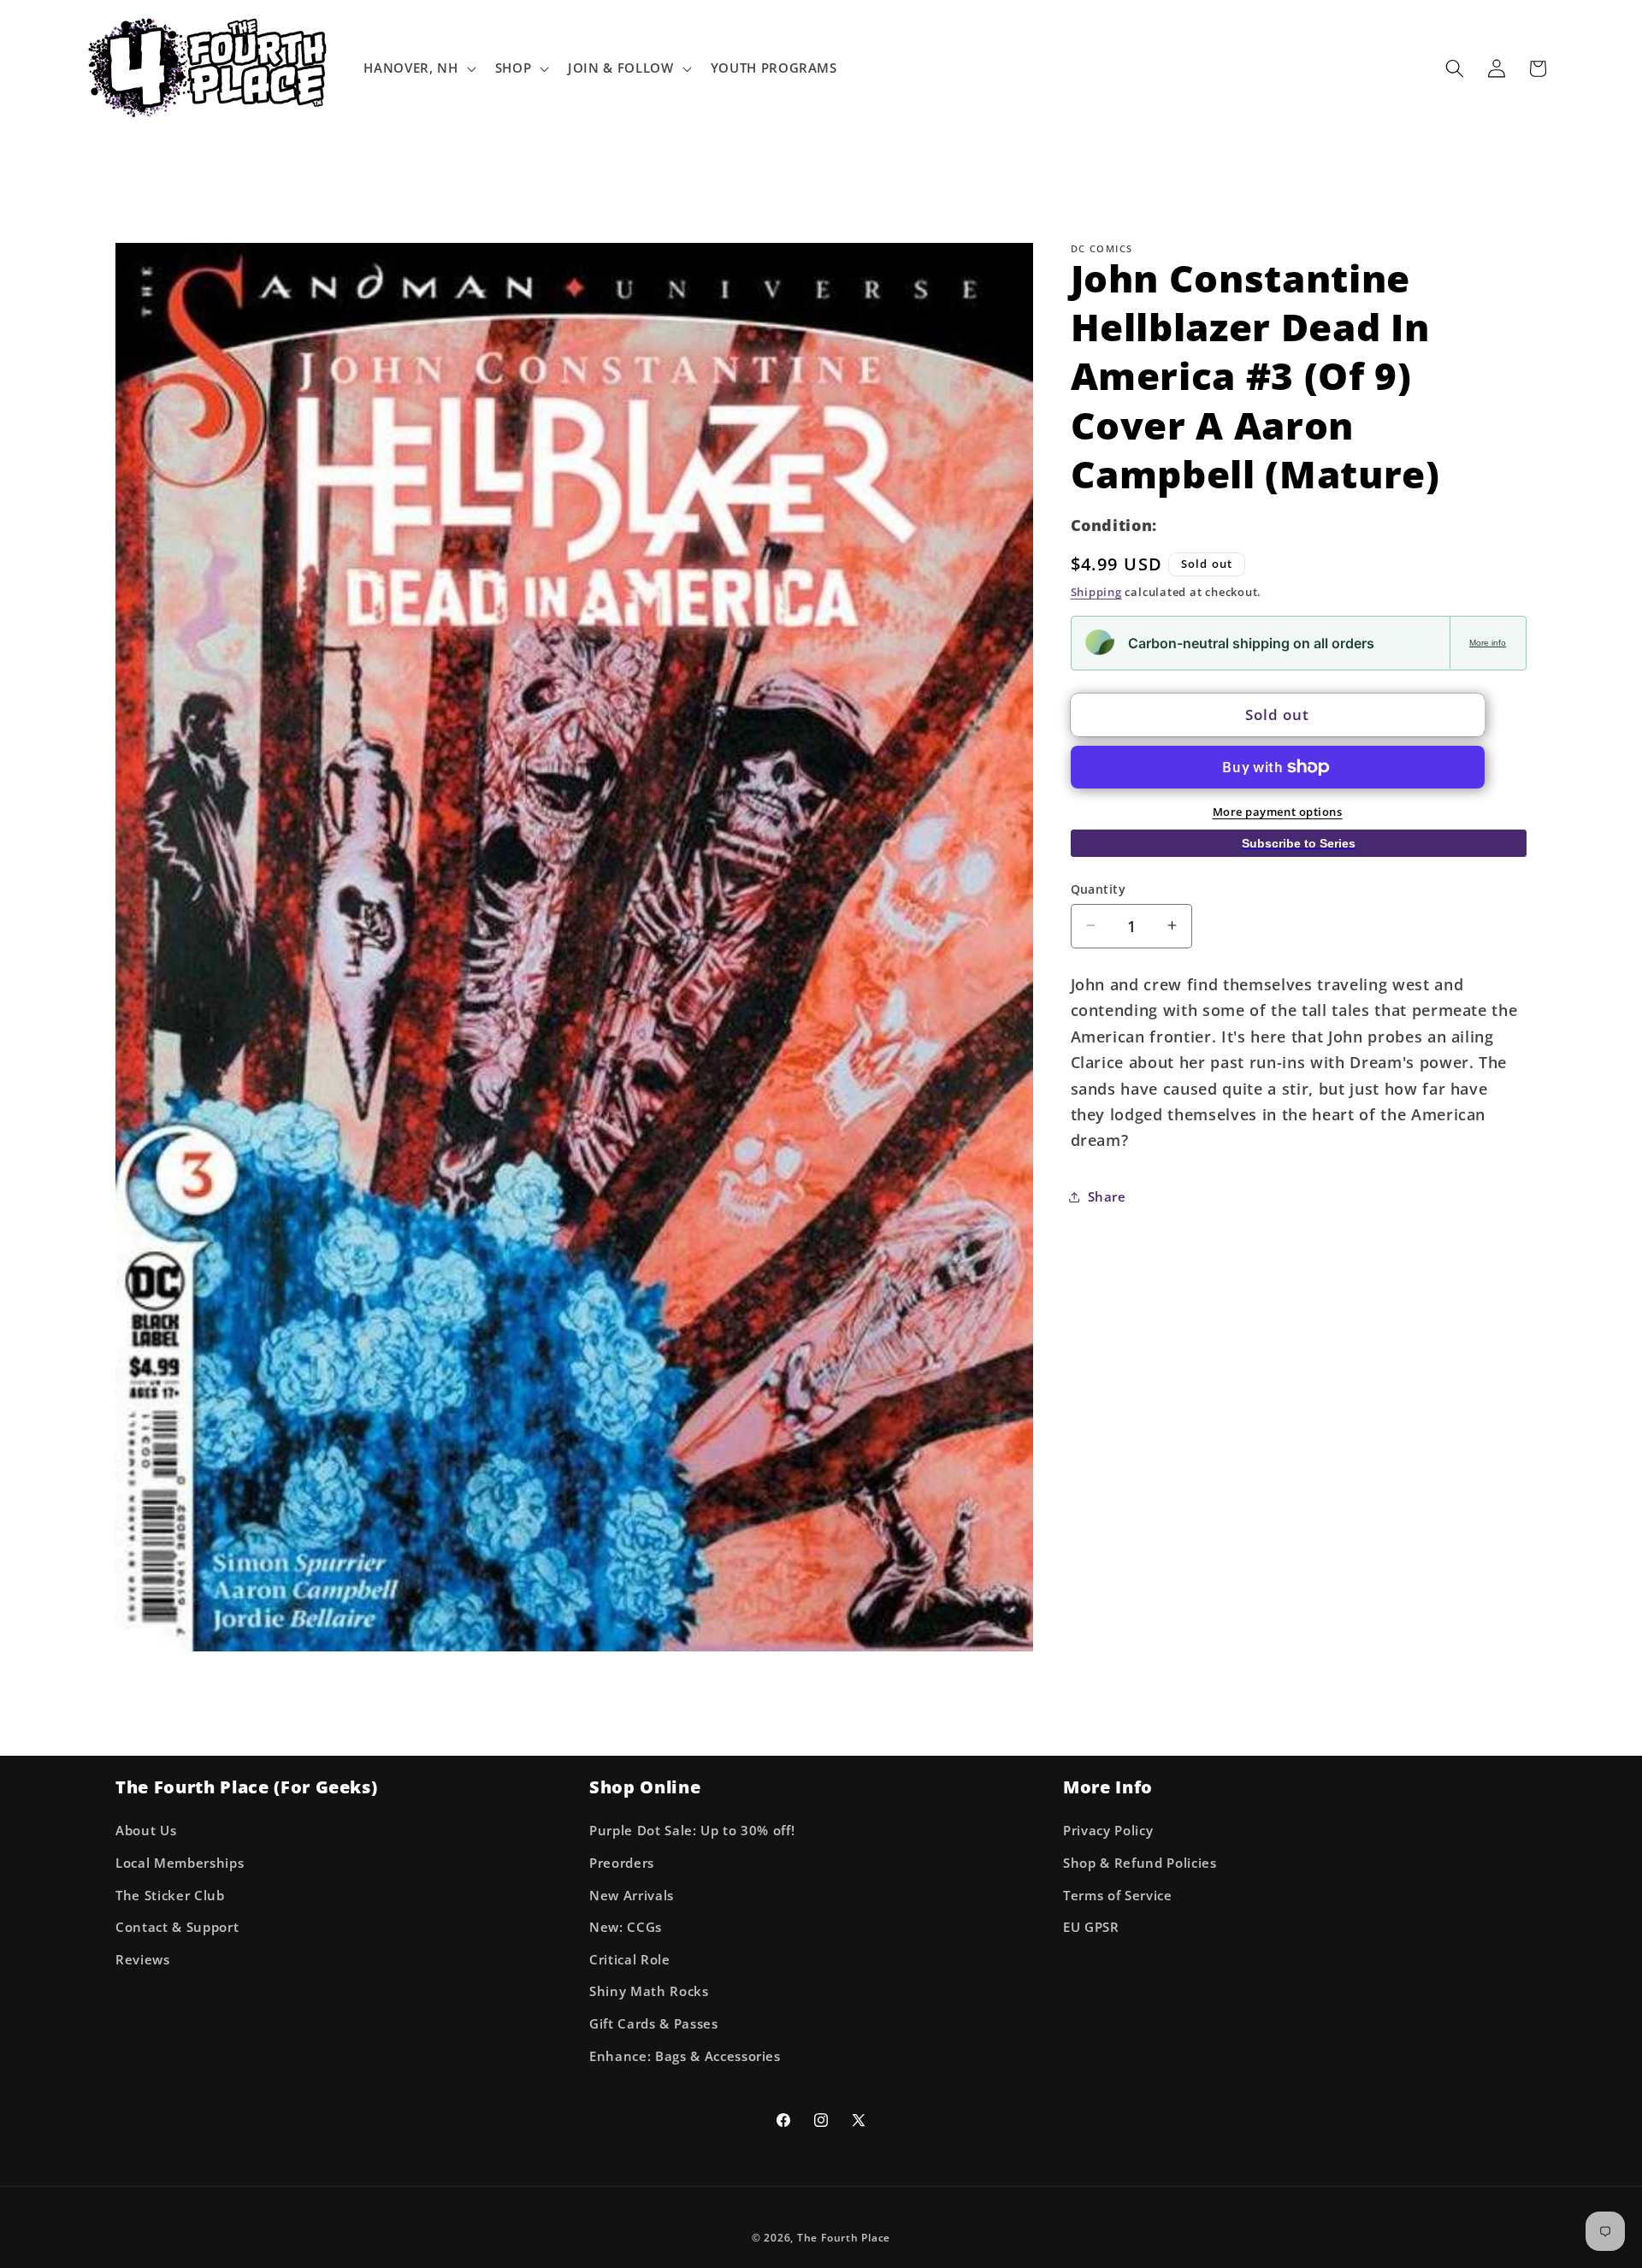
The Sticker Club (170, 1896)
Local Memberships (180, 1863)
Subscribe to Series (1299, 843)
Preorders (622, 1863)
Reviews (143, 1960)
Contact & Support (177, 1928)
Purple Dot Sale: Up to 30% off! (692, 1831)
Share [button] (1107, 1197)
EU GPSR (1091, 1928)
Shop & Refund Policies (1140, 1863)
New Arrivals (632, 1896)
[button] (418, 68)
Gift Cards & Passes (654, 2024)
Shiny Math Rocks (649, 1992)
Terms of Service (1118, 1896)
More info (1488, 642)
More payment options (1278, 811)
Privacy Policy (1108, 1831)
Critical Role (630, 1960)
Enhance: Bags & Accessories (685, 2056)
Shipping (1096, 591)
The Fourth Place (844, 2238)
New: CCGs (626, 1928)
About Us (146, 1831)
